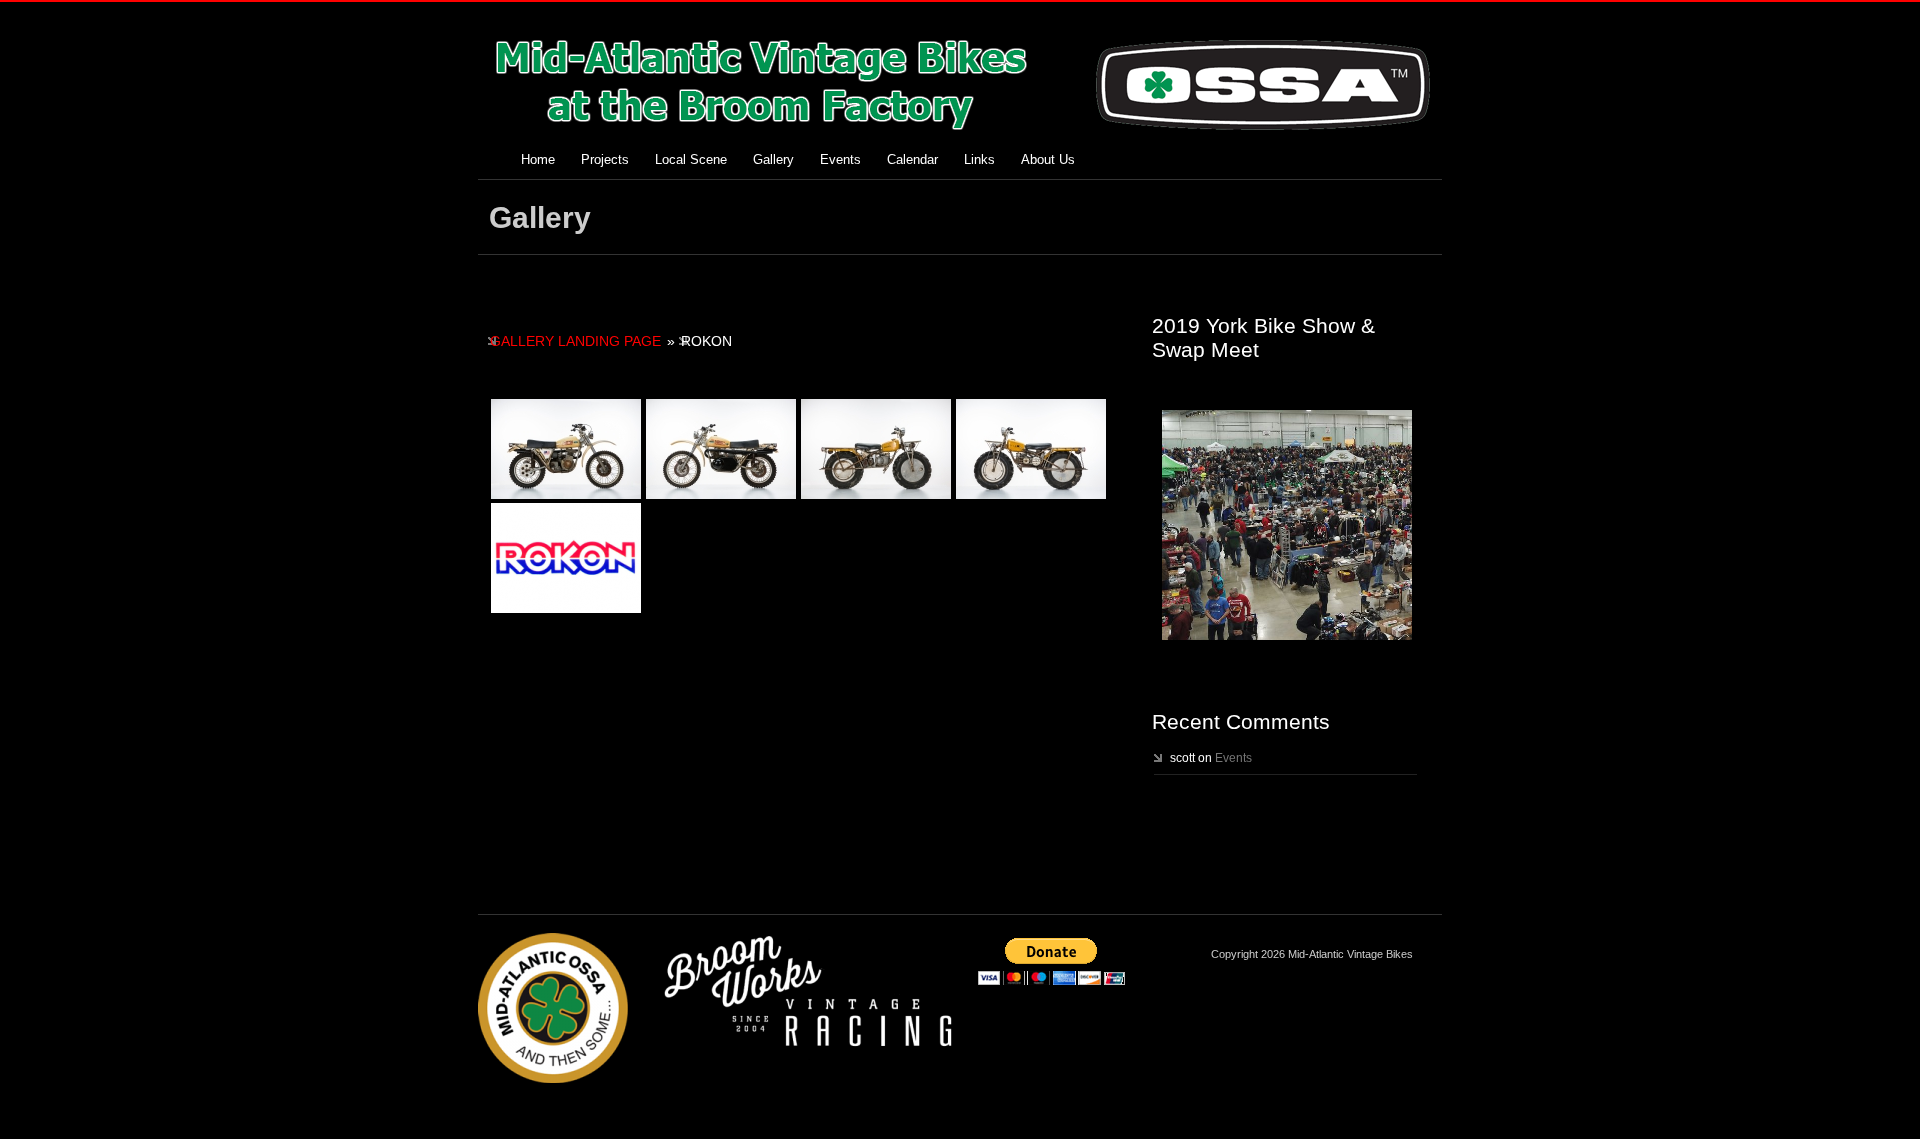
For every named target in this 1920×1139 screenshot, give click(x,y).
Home (538, 159)
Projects (605, 159)
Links (979, 159)
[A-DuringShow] (1287, 525)
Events (840, 159)
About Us (1048, 159)
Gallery (773, 159)
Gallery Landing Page (575, 341)
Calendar (912, 159)
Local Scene (691, 159)
